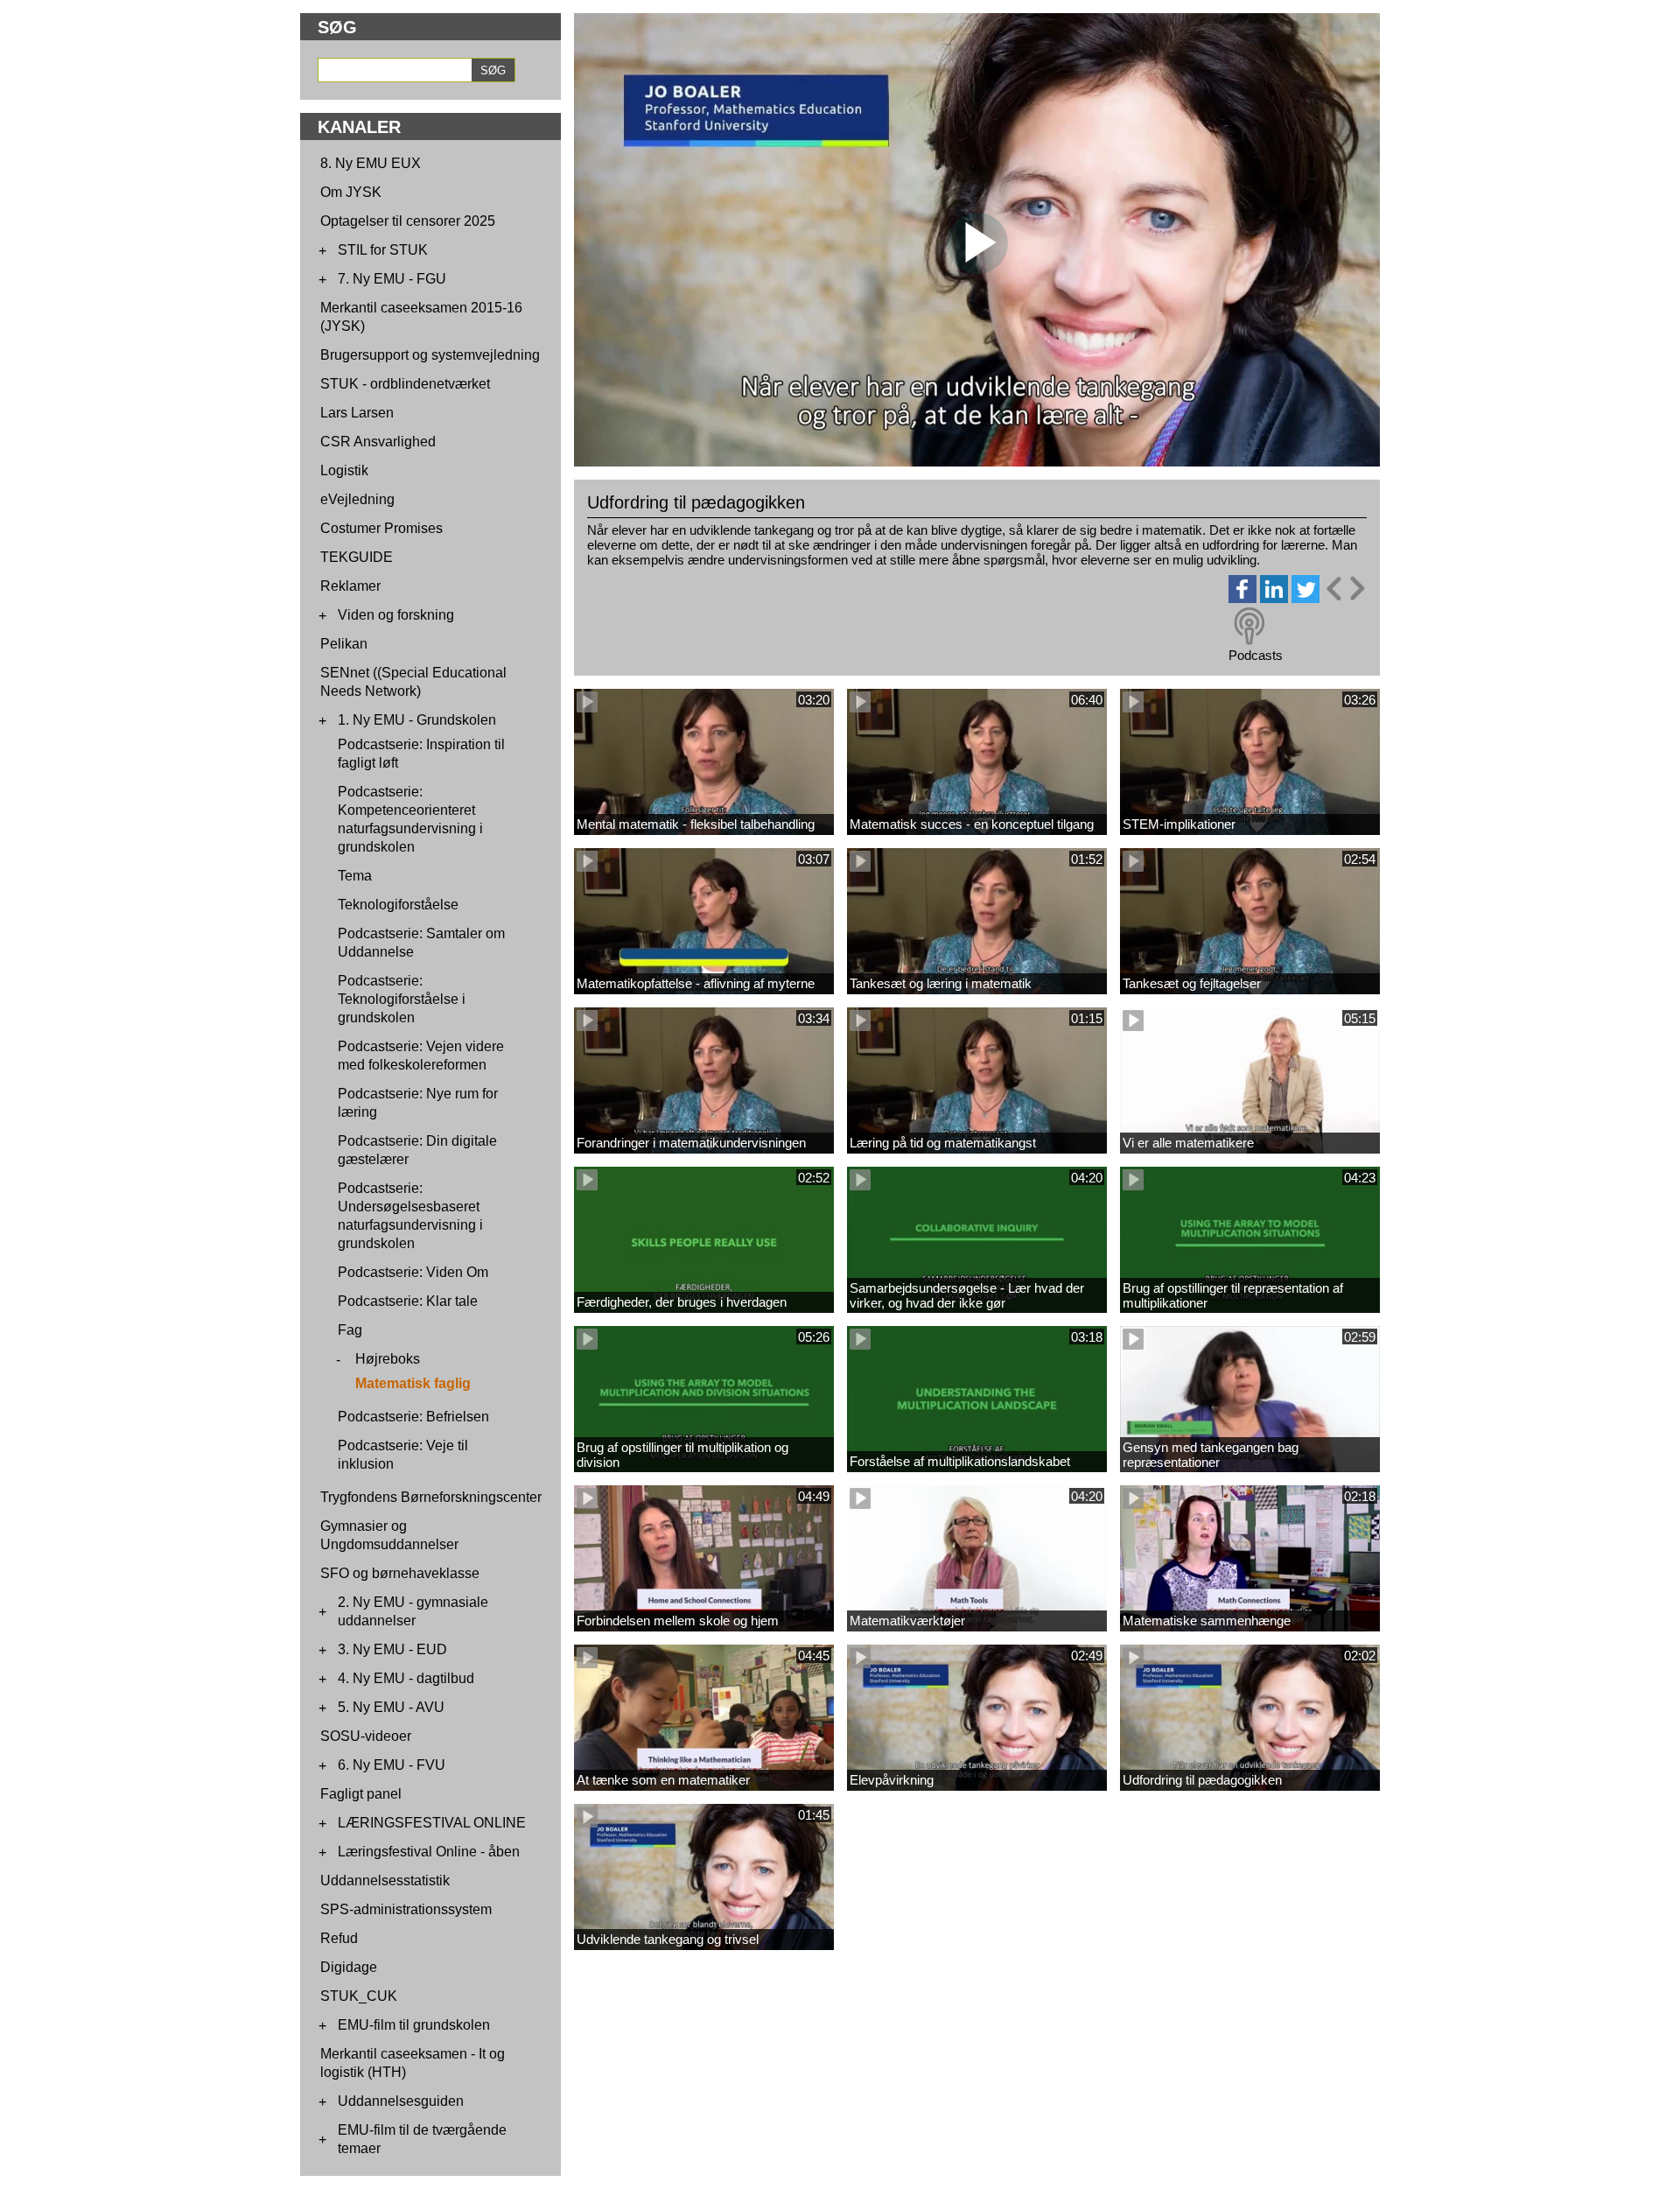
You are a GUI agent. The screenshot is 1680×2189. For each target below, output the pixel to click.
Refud (339, 1938)
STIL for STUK (383, 250)
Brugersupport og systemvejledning (430, 355)
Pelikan (344, 644)
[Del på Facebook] (1242, 598)
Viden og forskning (396, 615)
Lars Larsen (357, 413)
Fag (350, 1330)
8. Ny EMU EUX (371, 163)
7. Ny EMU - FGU (392, 279)
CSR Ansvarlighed (378, 442)
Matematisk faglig (413, 1383)
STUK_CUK (359, 1996)
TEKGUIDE (357, 557)
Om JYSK (351, 192)
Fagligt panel (361, 1794)
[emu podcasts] (1249, 627)
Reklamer (350, 586)
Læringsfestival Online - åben (429, 1852)
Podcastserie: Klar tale (408, 1301)
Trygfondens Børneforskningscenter (431, 1497)
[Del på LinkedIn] (1274, 598)
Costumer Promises (381, 528)
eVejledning (357, 499)
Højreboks (388, 1359)
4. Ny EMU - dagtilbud (406, 1678)
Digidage (349, 1967)
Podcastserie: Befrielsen (413, 1417)
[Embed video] (1345, 589)
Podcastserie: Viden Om (413, 1272)
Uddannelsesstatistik (385, 1880)
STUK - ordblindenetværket (405, 384)
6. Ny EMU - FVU (392, 1765)
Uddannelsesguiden (401, 2101)
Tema (355, 876)
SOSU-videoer (366, 1736)
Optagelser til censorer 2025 (408, 221)
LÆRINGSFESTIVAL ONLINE (432, 1823)
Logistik (344, 470)
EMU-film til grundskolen (414, 2025)
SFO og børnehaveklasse (400, 1573)
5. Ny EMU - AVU (391, 1707)
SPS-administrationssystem (406, 1909)
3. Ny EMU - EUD (392, 1649)
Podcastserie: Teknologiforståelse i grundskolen (402, 999)
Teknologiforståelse (398, 905)
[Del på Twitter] (1305, 598)
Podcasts (1256, 655)
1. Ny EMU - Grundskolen (417, 720)
